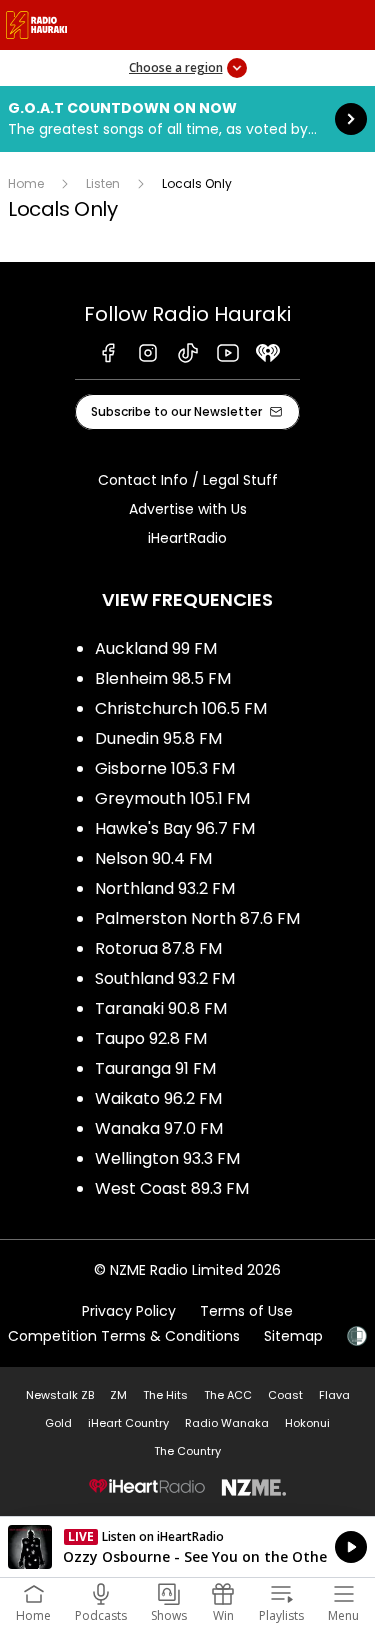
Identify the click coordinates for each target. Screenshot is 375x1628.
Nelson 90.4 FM (153, 858)
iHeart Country (128, 1423)
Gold (58, 1423)
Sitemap (293, 1336)
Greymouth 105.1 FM (172, 798)
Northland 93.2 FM (165, 888)
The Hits (165, 1395)
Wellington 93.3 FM (167, 1158)
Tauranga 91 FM (155, 1068)
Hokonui (307, 1423)
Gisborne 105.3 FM (165, 768)
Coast (285, 1395)
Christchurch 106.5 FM (181, 708)
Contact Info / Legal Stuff (188, 480)
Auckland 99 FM (156, 648)
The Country (187, 1451)
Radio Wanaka (227, 1423)
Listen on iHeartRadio (187, 1547)
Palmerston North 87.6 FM (197, 918)
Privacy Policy (129, 1311)
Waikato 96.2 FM (158, 1098)
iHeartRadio (187, 538)
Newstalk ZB (60, 1395)
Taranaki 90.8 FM (161, 1008)
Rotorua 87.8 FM (158, 948)
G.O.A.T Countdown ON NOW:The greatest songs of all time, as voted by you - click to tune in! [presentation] (187, 119)
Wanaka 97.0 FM (159, 1128)
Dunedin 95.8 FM (158, 738)
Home (26, 183)
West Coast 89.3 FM (172, 1188)
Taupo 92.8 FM (151, 1038)
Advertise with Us (188, 509)
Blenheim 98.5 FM (163, 678)
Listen (103, 183)
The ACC (228, 1395)
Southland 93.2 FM (165, 978)
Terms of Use (246, 1311)
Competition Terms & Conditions (124, 1336)
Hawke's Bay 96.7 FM (175, 828)
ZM (118, 1395)
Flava (334, 1395)
